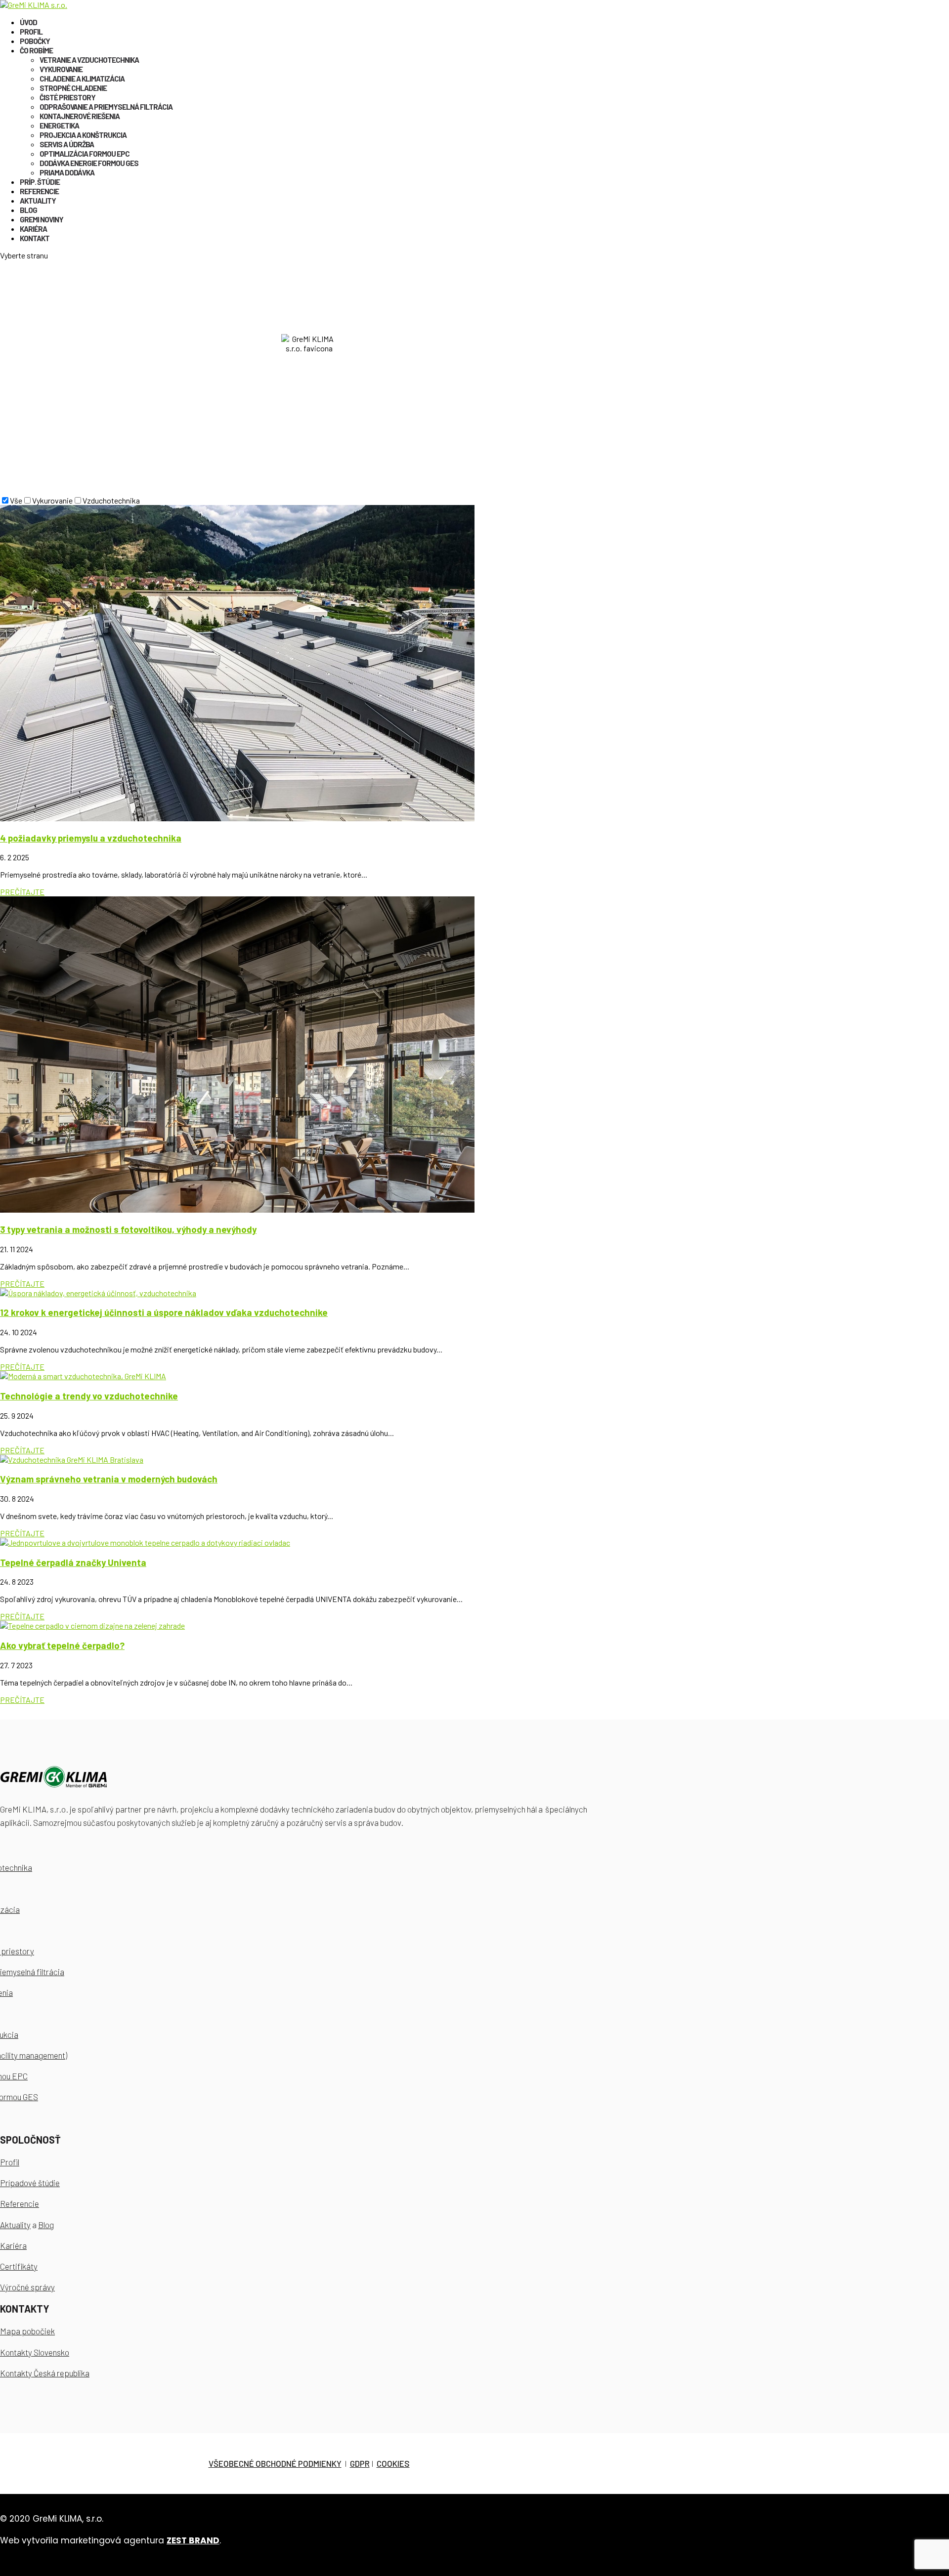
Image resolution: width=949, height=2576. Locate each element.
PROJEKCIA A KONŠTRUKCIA (83, 135)
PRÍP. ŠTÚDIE (40, 182)
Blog (46, 2225)
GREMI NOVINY (42, 219)
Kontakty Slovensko (35, 2352)
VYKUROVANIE (61, 69)
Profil (10, 2162)
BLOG (28, 210)
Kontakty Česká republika (45, 2373)
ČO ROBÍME (36, 50)
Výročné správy (27, 2287)
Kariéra (13, 2245)
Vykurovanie (52, 500)
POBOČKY (35, 41)
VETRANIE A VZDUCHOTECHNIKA (89, 60)
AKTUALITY (38, 201)
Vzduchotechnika (111, 500)
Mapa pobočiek (27, 2331)
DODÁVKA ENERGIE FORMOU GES (89, 163)
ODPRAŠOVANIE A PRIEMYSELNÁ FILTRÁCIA (106, 107)
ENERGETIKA (59, 126)
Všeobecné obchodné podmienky (275, 2463)
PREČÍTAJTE (22, 892)
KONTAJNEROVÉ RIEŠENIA (80, 116)
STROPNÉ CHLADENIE (73, 88)
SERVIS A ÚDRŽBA (67, 144)
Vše (16, 500)
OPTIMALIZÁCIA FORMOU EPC (85, 154)
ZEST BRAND (193, 2540)
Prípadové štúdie (30, 2183)
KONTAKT (35, 238)
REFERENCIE (39, 191)
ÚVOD (28, 22)
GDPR (360, 2463)
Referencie (20, 2203)
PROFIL (31, 32)
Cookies (393, 2463)
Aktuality (15, 2225)
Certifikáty (19, 2266)
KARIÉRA (33, 229)
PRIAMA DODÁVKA (67, 172)
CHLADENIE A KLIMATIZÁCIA (82, 79)
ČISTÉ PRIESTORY (67, 97)
